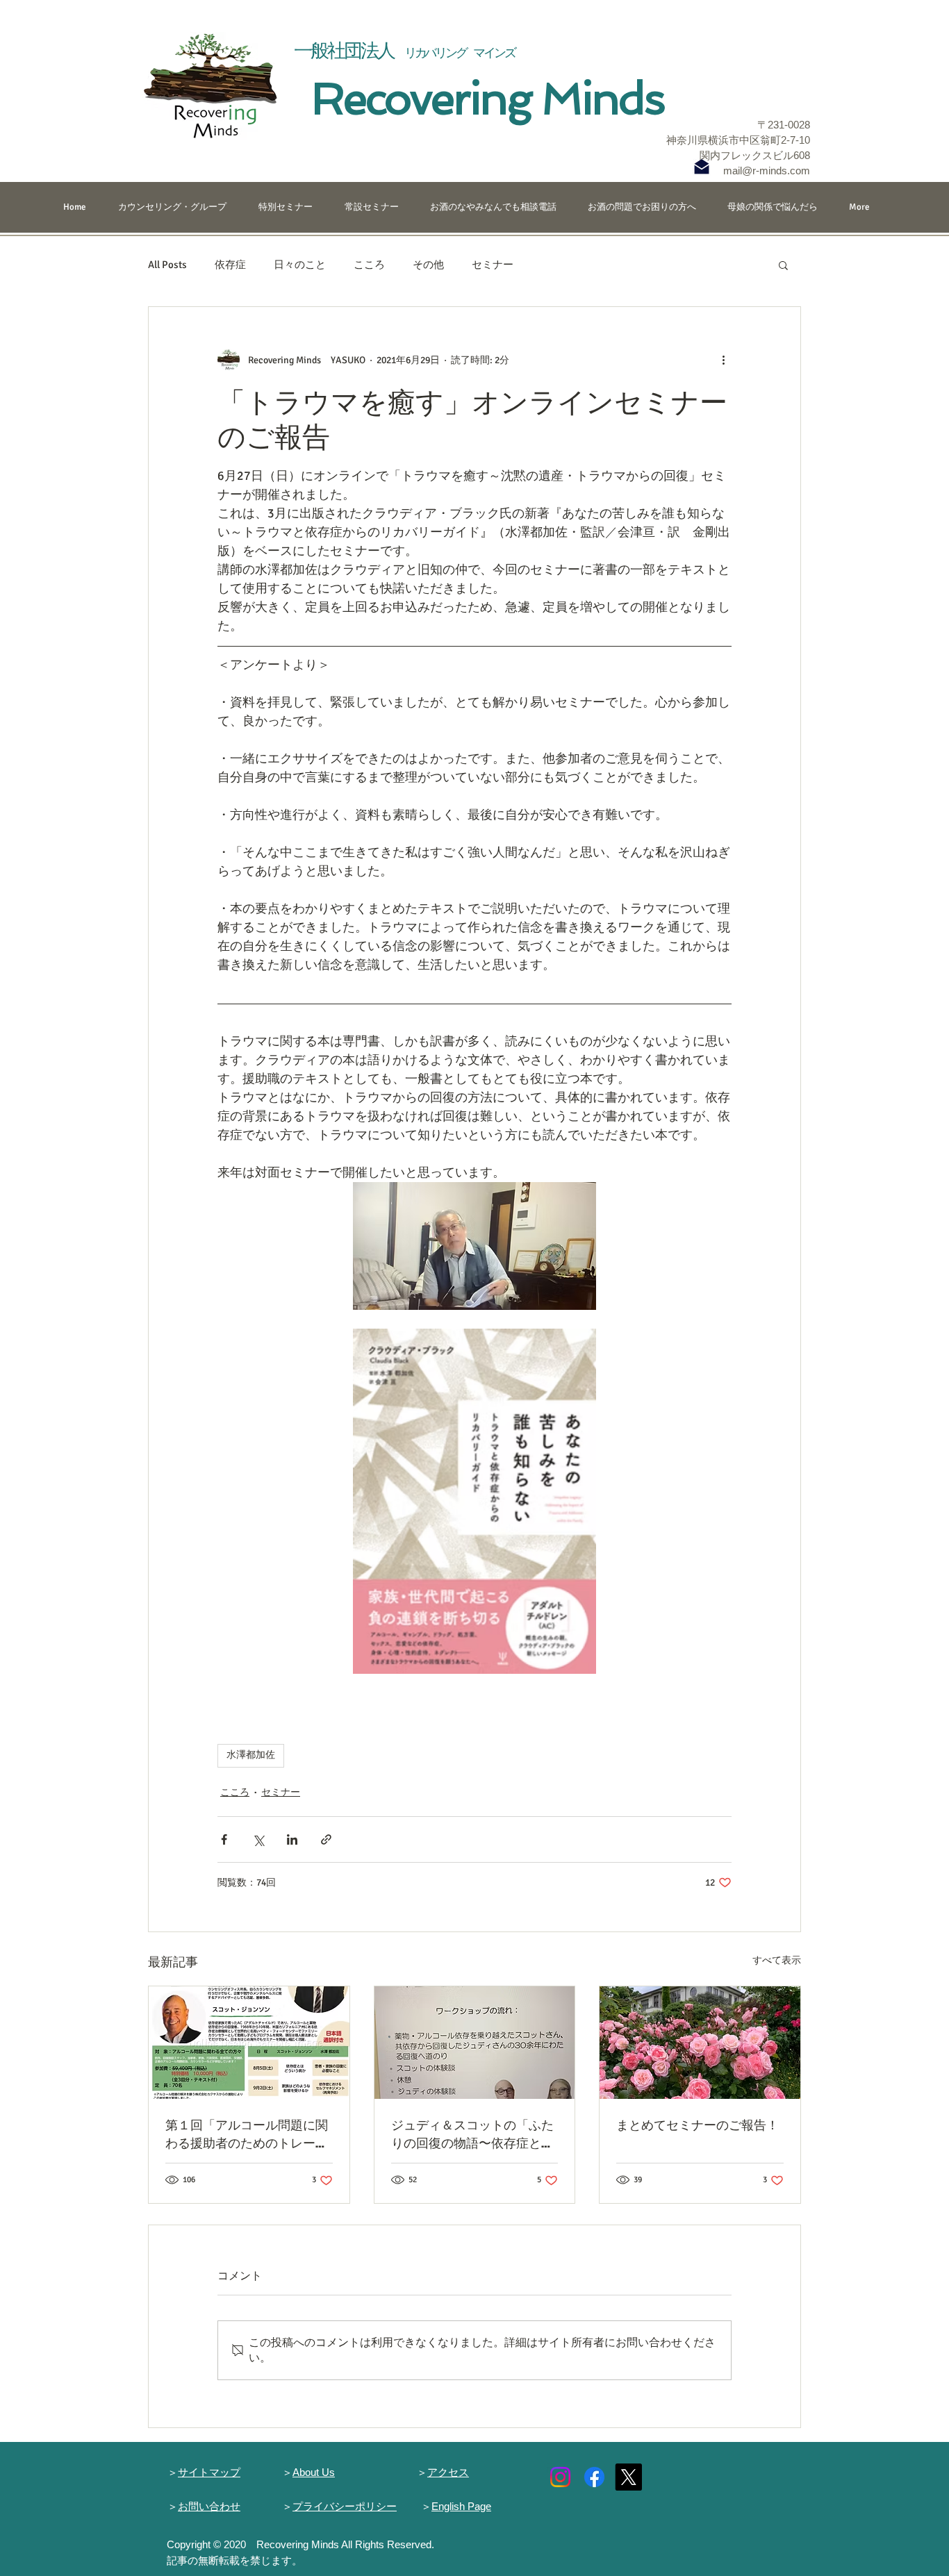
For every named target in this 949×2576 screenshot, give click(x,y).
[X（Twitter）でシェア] (258, 1839)
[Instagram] (560, 2477)
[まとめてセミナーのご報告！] (700, 2043)
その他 (428, 265)
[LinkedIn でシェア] (292, 1839)
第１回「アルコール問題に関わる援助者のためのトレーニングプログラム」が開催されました (247, 2134)
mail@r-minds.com (767, 171)
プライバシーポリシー (345, 2506)
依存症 (230, 265)
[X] (628, 2477)
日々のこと (300, 265)
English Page (461, 2506)
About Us (314, 2472)
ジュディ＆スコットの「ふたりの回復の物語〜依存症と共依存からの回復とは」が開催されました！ (472, 2134)
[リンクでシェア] (326, 1839)
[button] (783, 265)
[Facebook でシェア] (224, 1839)
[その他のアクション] (723, 360)
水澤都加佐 (251, 1755)
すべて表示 (777, 1960)
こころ (369, 265)
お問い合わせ (209, 2506)
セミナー (493, 265)
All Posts (167, 265)
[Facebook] (594, 2477)
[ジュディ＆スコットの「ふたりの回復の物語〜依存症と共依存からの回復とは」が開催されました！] (475, 2043)
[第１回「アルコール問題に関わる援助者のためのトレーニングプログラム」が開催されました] (249, 2043)
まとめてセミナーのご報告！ (698, 2125)
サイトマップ (209, 2472)
